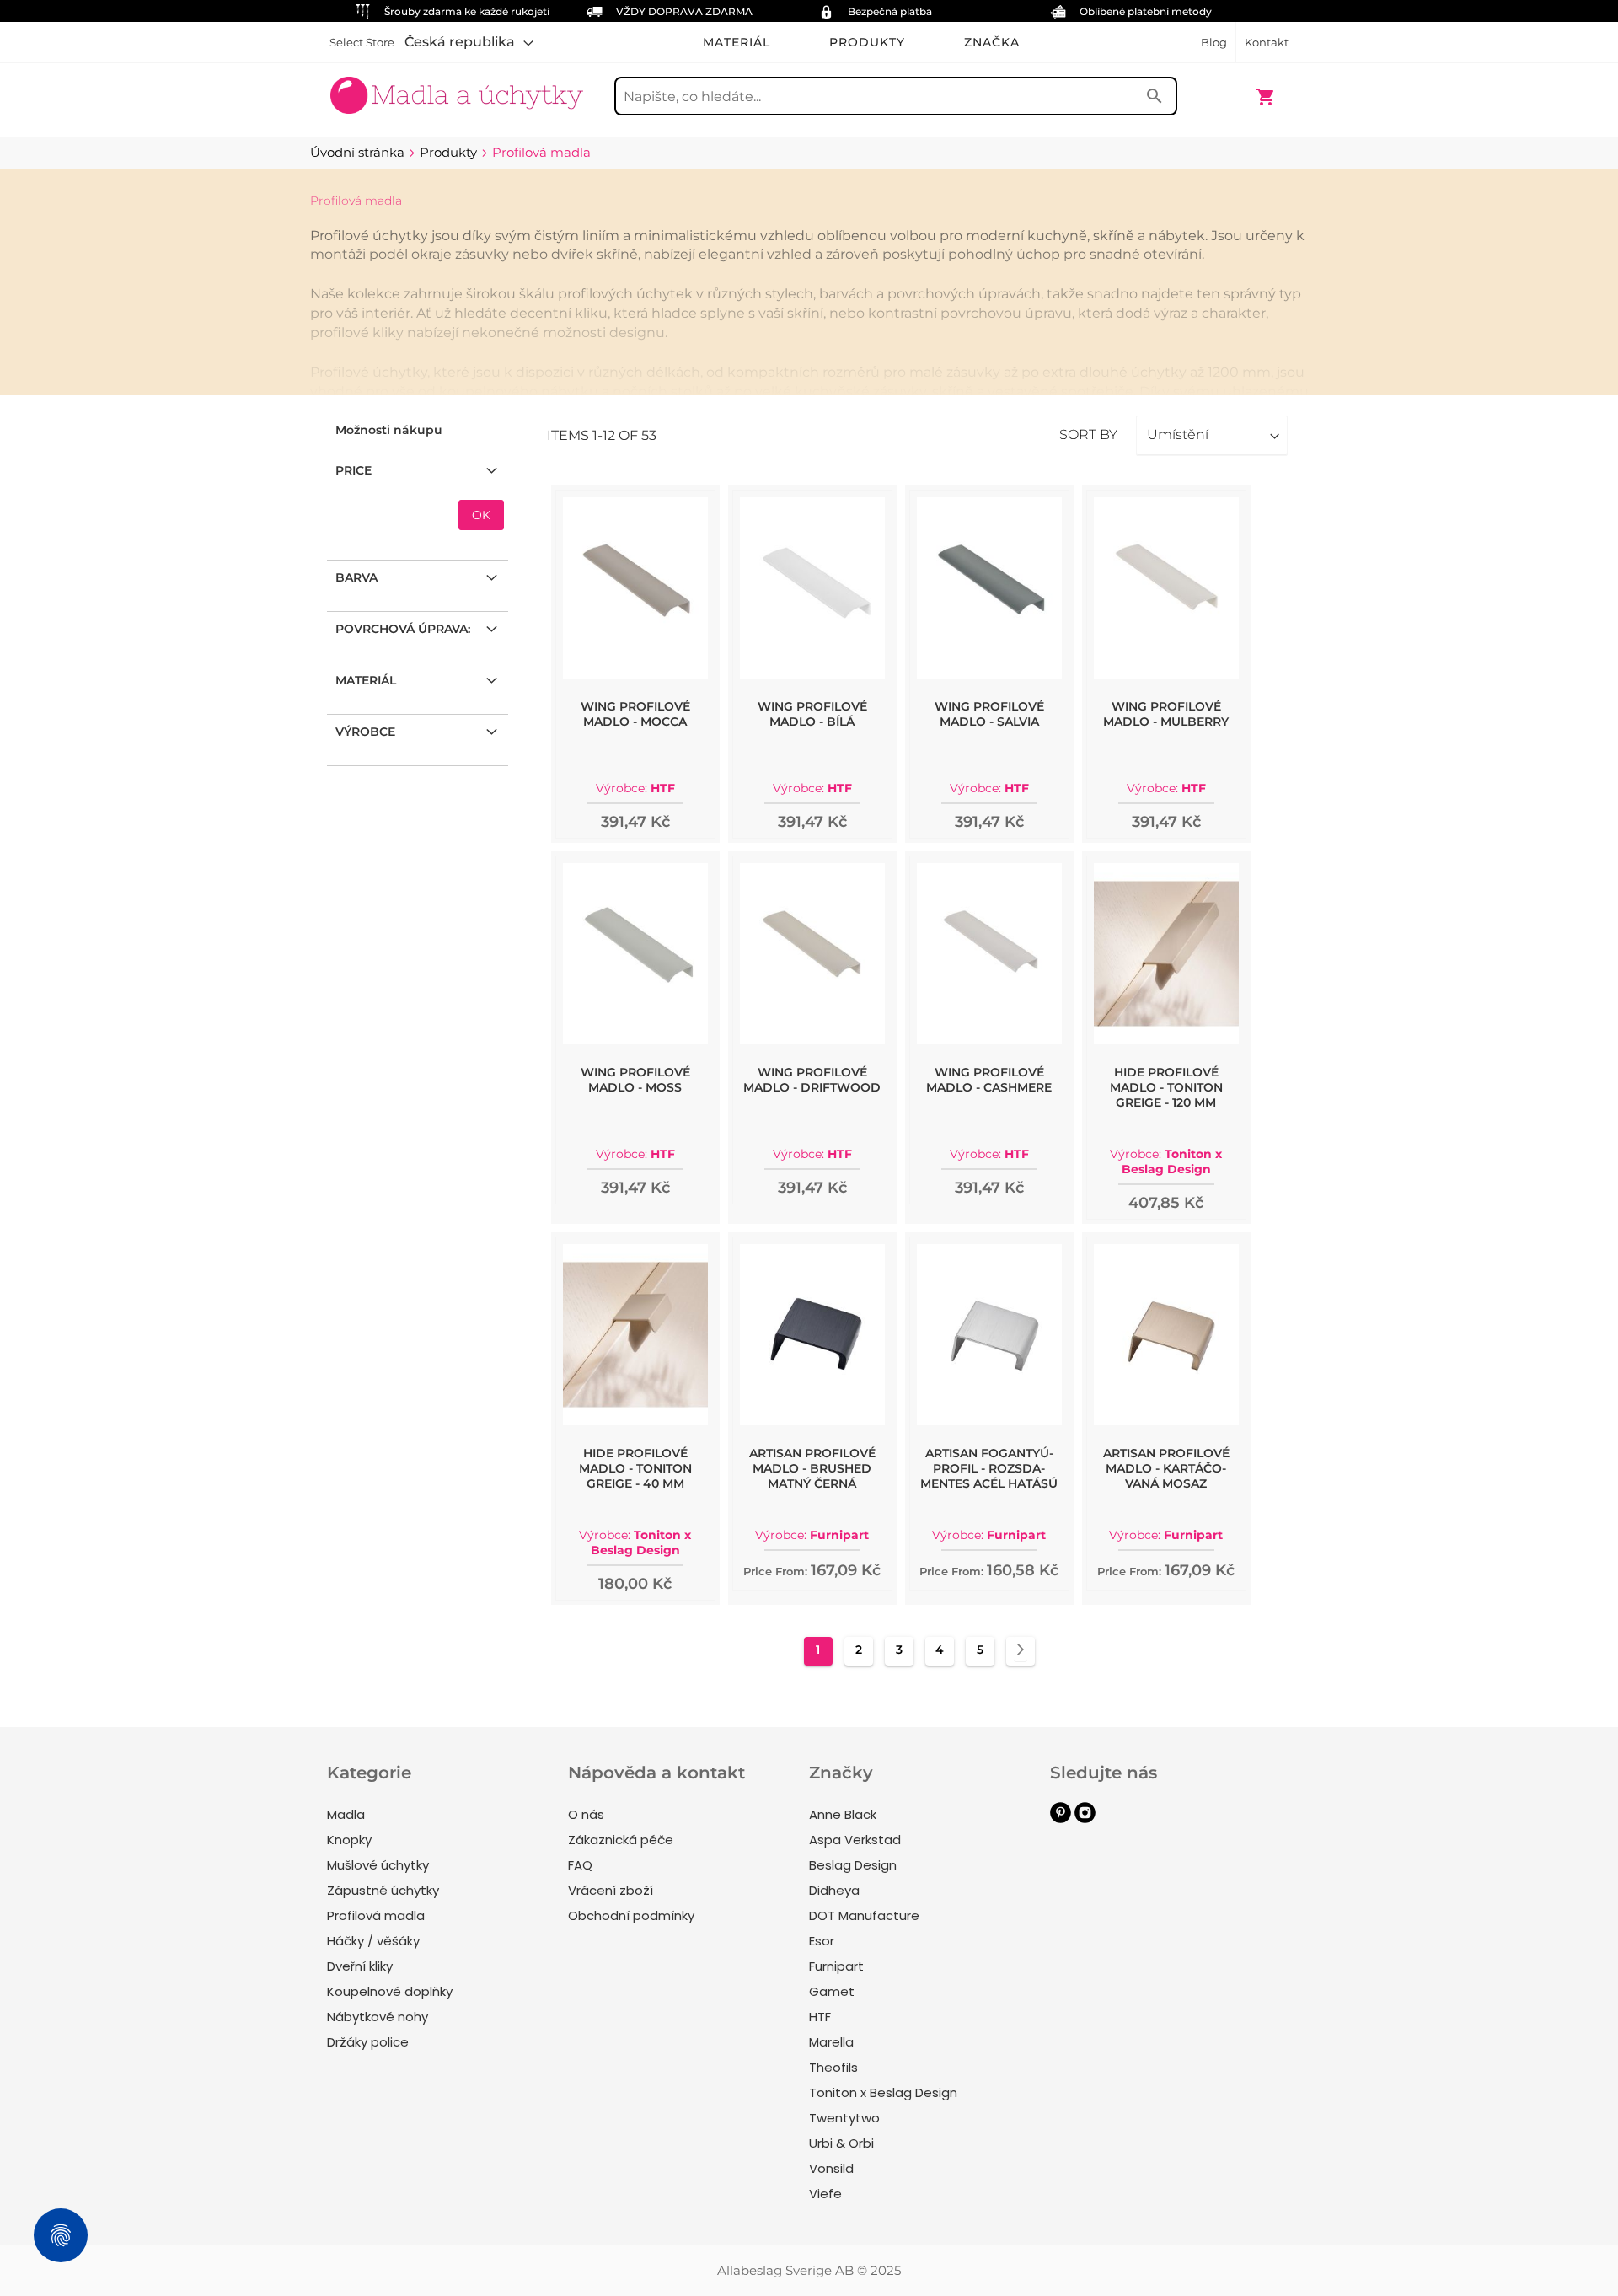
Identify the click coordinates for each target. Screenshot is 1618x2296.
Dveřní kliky (360, 1966)
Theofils (833, 2067)
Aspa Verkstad (855, 1840)
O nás (586, 1814)
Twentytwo (844, 2118)
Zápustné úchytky (383, 1890)
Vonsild (831, 2168)
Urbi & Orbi (841, 2143)
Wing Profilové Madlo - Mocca (635, 714)
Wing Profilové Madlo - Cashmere (989, 1080)
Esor (822, 1941)
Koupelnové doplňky (390, 1991)
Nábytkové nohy (378, 2017)
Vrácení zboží (611, 1890)
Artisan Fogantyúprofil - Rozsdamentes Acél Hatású (989, 1468)
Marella (831, 2042)
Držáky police (368, 2042)
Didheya (834, 1890)
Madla (346, 1814)
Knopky (349, 1840)
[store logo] (457, 89)
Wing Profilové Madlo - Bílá (812, 714)
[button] (469, 42)
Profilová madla (376, 1915)
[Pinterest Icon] (1061, 1819)
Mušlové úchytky (378, 1865)
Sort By (1088, 435)
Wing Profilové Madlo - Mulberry (1166, 714)
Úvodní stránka (359, 152)
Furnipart (836, 1966)
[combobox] (896, 96)
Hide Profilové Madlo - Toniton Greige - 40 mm (635, 1468)
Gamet (832, 1991)
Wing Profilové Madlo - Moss (635, 1080)
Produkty (450, 152)
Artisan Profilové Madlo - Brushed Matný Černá (812, 1468)
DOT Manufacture (864, 1915)
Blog (1214, 42)
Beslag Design (853, 1865)
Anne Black (843, 1814)
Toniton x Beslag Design (883, 2092)
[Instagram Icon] (1085, 1819)
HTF (820, 2017)
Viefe (825, 2194)
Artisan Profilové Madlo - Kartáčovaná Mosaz (1166, 1468)
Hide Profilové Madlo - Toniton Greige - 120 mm (1166, 1087)
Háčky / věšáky (373, 1941)
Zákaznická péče (621, 1840)
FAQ (580, 1865)
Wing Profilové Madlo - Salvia (989, 714)
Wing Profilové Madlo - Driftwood (812, 1080)
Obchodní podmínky (631, 1915)
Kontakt (1267, 42)
